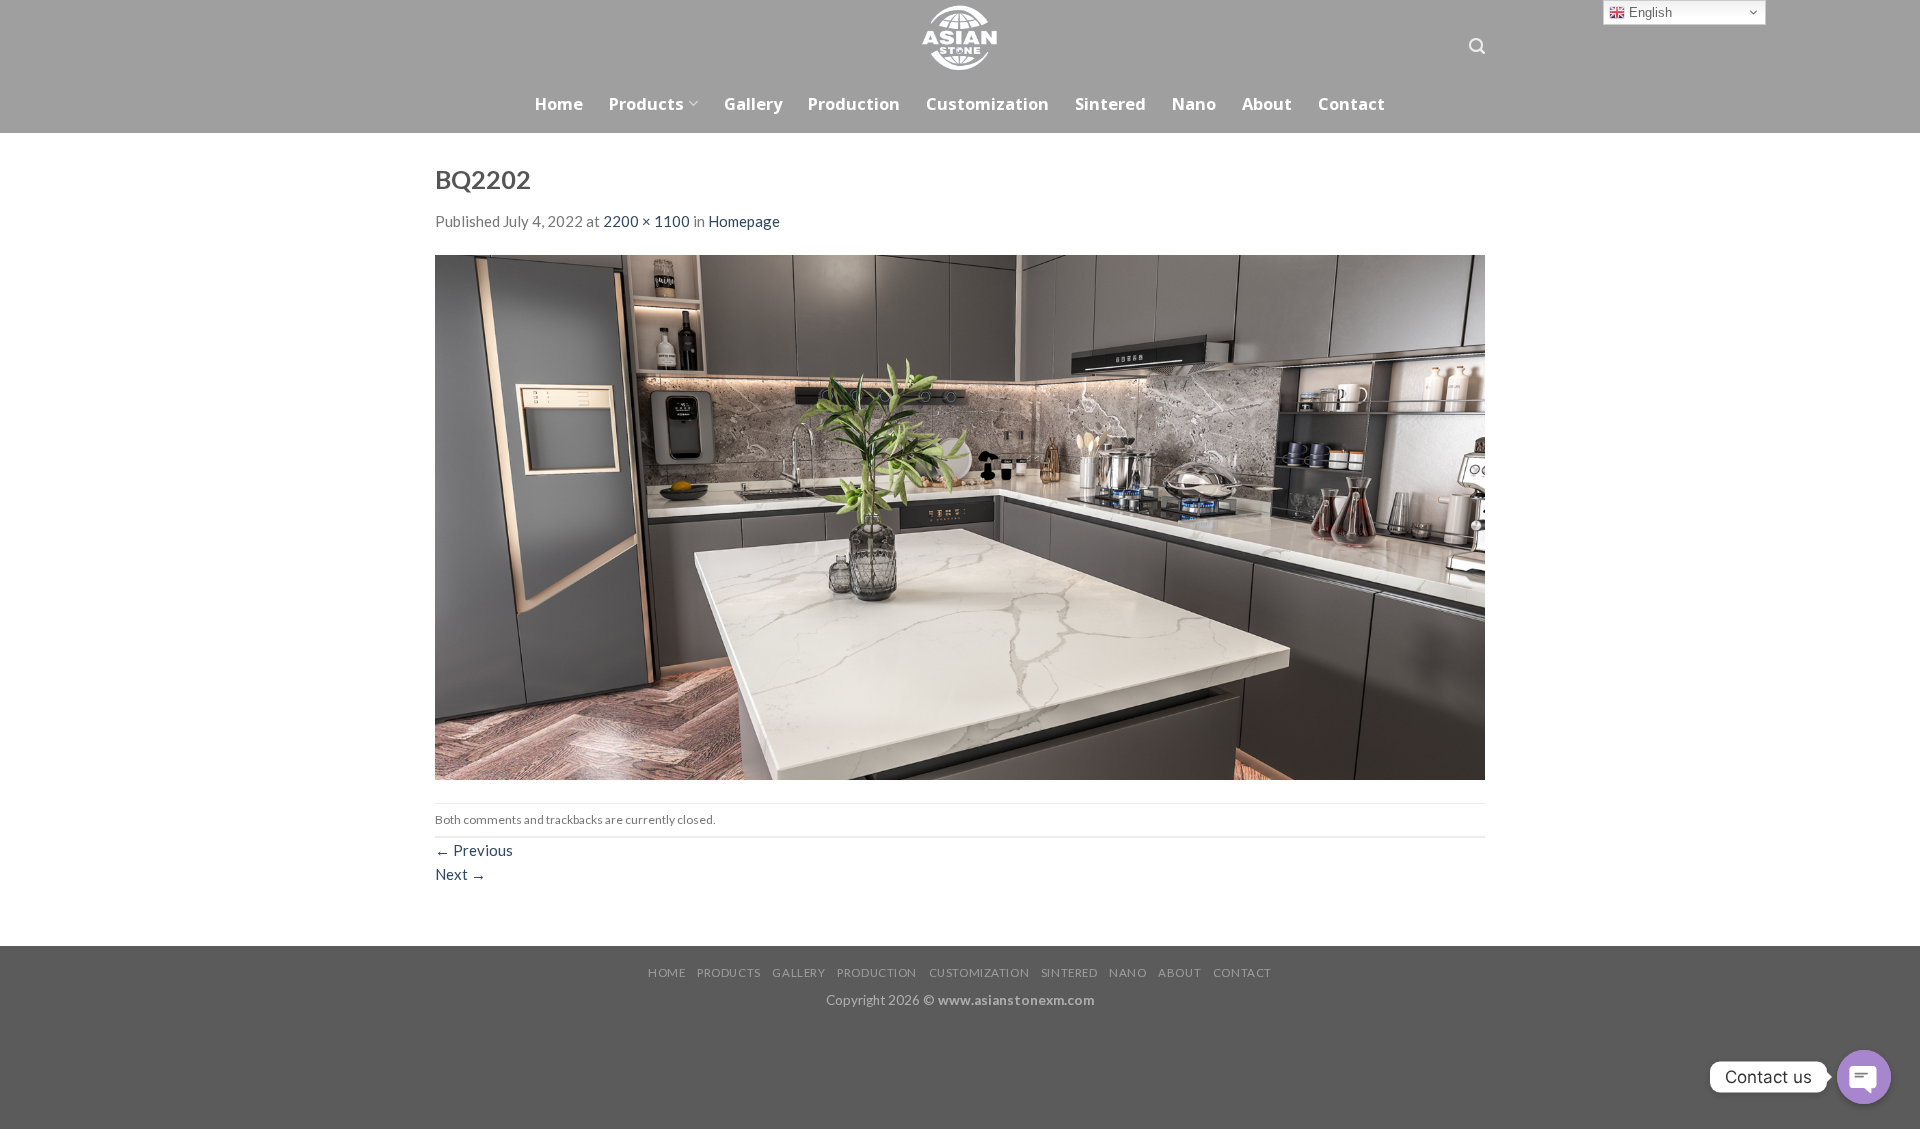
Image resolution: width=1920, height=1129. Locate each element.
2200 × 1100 (646, 221)
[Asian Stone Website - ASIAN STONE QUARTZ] (960, 37)
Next (460, 874)
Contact (1351, 103)
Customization (987, 103)
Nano (1194, 103)
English (1648, 12)
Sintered (1110, 103)
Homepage (744, 221)
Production (854, 103)
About (1267, 103)
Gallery (753, 103)
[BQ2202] (960, 516)
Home (559, 103)
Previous (474, 850)
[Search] (1477, 46)
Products (646, 103)
